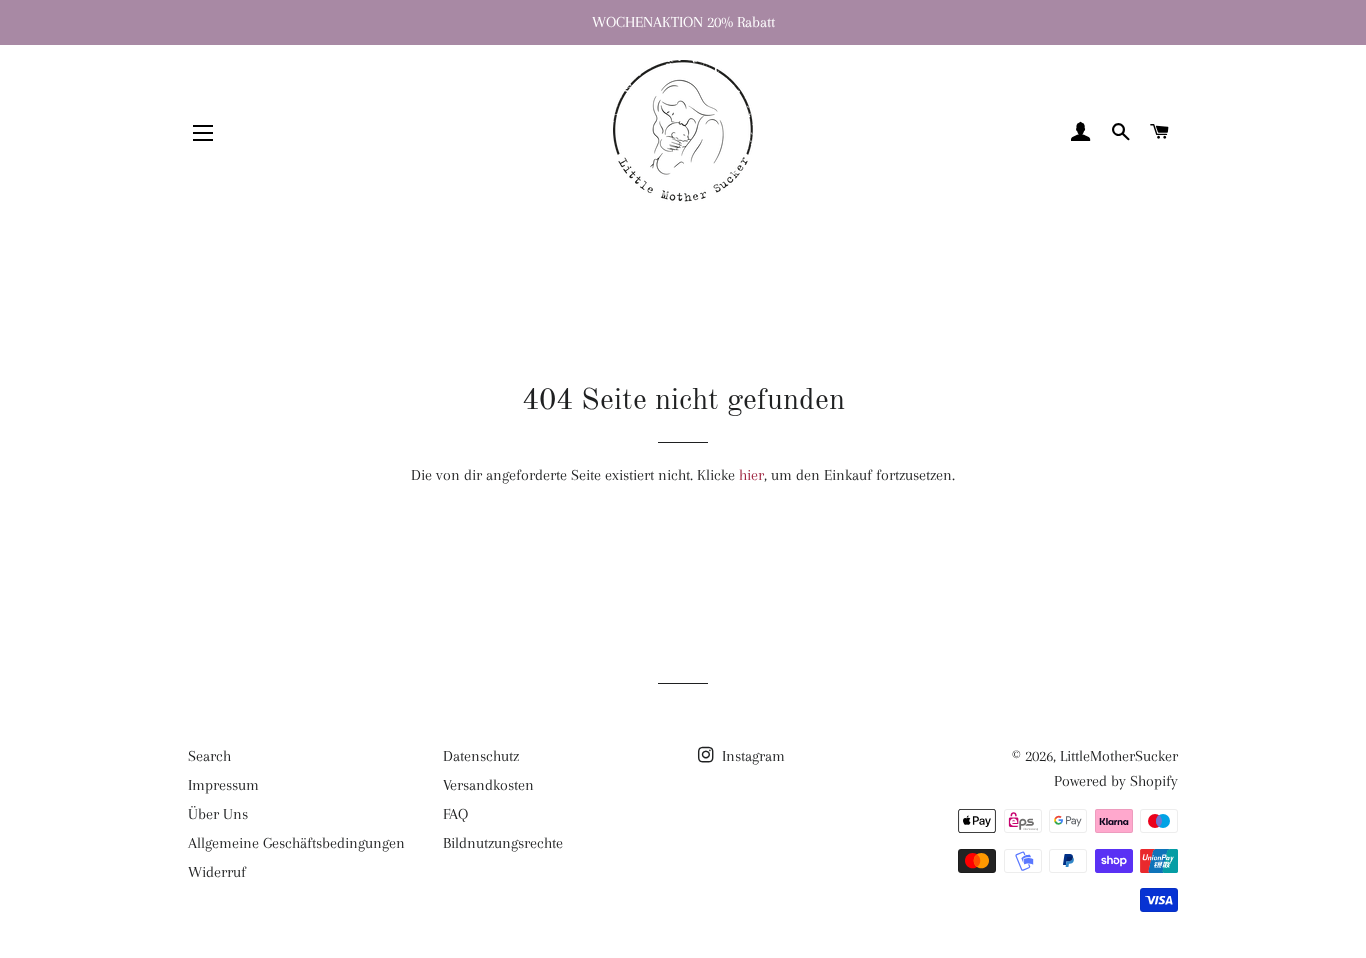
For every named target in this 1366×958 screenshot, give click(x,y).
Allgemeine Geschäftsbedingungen (296, 843)
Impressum (223, 785)
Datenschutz (481, 756)
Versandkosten (488, 785)
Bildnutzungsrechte (503, 843)
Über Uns (218, 814)
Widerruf (217, 872)
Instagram (751, 756)
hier (751, 475)
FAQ (455, 814)
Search (209, 756)
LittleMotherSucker (1119, 756)
